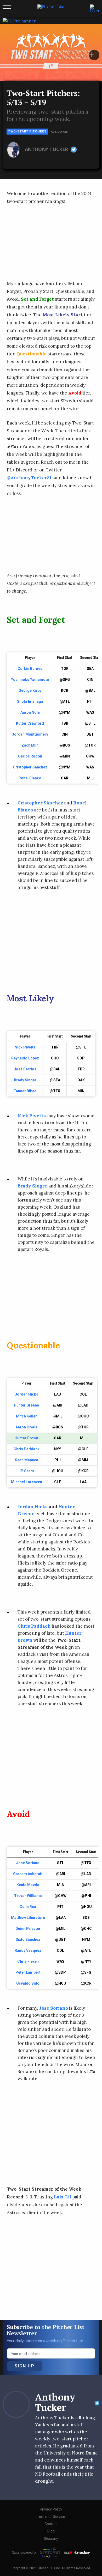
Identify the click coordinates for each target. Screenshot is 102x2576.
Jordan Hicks (27, 1394)
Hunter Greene (26, 1405)
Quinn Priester (28, 1929)
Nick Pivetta (25, 1047)
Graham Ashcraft (28, 1874)
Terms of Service (51, 2517)
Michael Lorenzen (27, 1482)
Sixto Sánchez (28, 1939)
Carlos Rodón (30, 756)
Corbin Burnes (30, 669)
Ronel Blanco (30, 778)
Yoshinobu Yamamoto (30, 680)
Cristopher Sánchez (30, 767)
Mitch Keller (26, 1416)
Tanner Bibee (25, 1091)
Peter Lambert (28, 1972)
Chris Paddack (27, 1449)
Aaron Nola (30, 712)
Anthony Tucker (47, 149)
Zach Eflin (30, 745)
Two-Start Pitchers (27, 131)
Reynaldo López (25, 1058)
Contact (51, 2524)
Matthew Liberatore (28, 1918)
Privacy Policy (51, 2509)
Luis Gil (63, 2197)
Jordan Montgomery (30, 734)
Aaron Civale (26, 1427)
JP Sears (26, 1471)
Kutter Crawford (30, 723)
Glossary (51, 2538)
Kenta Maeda (28, 1885)
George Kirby (30, 690)
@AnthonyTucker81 (30, 478)
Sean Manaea (27, 1460)
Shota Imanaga (30, 701)
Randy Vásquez (28, 1950)
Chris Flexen (28, 1961)
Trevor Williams (28, 1896)
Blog (51, 2531)
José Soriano (28, 1863)
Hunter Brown (26, 1438)
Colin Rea (28, 1907)
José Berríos (25, 1069)
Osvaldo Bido (28, 1983)
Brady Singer (25, 1080)
